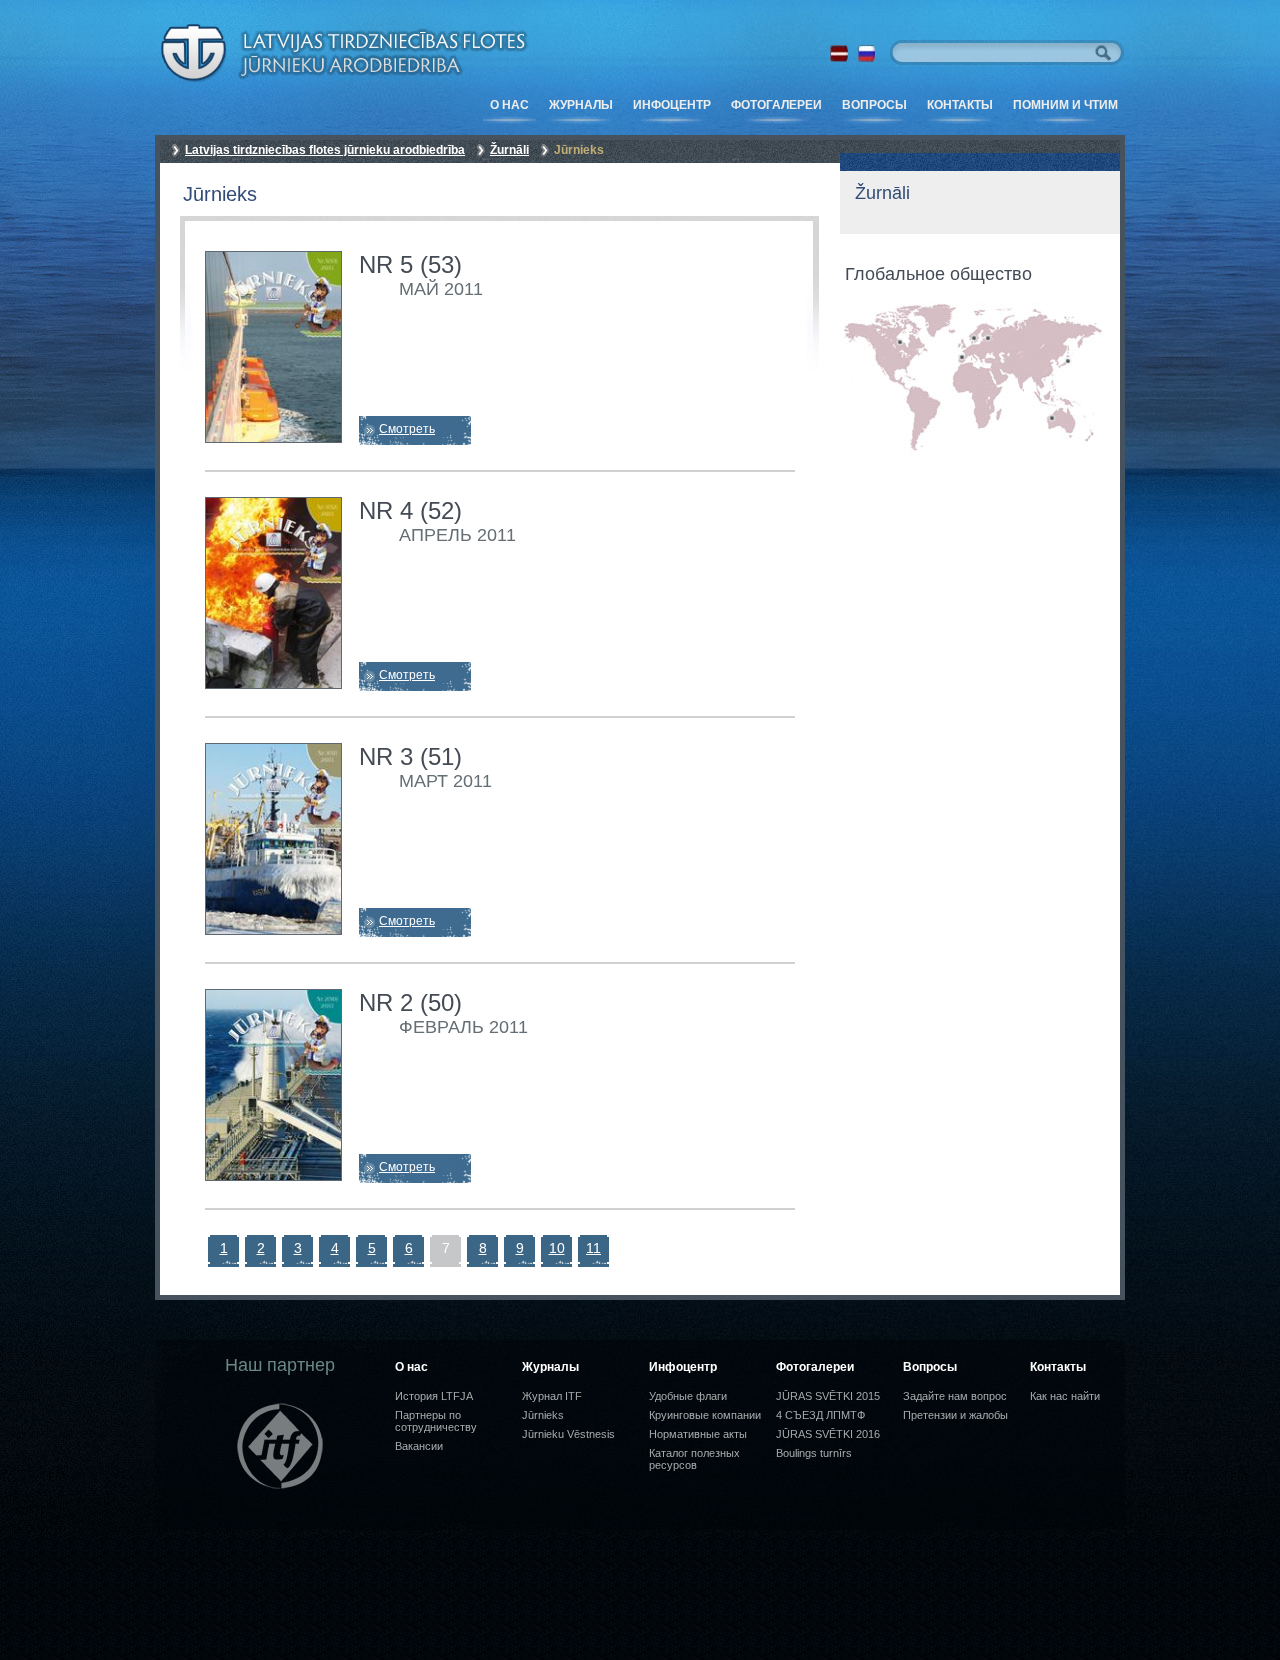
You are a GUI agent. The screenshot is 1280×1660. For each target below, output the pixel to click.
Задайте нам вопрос (955, 1396)
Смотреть (407, 429)
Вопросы (874, 105)
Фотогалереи (776, 105)
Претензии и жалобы (955, 1415)
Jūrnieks (543, 1415)
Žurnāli (509, 150)
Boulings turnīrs (814, 1453)
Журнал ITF (552, 1396)
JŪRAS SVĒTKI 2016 (828, 1434)
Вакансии (419, 1446)
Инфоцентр (672, 105)
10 (557, 1248)
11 (593, 1248)
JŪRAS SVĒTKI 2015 (828, 1396)
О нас (509, 105)
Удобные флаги (688, 1396)
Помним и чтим (1065, 105)
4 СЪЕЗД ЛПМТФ (820, 1415)
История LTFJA (434, 1396)
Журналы (581, 105)
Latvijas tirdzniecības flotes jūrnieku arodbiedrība (325, 150)
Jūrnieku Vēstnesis (568, 1434)
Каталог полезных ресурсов (694, 1459)
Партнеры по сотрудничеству (436, 1421)
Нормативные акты (698, 1434)
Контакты (960, 105)
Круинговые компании (705, 1415)
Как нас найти (1065, 1396)
